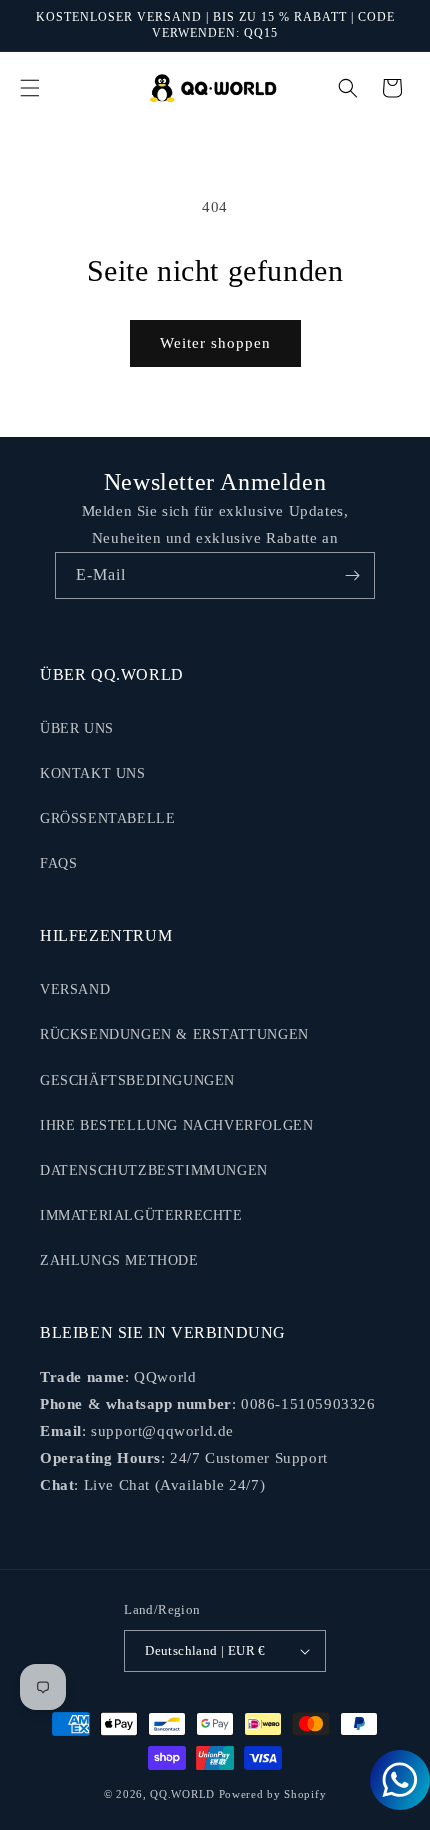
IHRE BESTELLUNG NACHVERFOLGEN (176, 1125)
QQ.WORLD (182, 1794)
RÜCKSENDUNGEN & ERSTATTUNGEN (174, 1034)
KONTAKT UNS (93, 773)
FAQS (58, 863)
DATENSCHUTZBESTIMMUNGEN (154, 1170)
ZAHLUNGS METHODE (119, 1260)
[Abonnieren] (352, 575)
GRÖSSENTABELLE (107, 818)
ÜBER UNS (77, 728)
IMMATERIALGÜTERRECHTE (141, 1215)
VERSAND (75, 989)
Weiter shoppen (215, 343)
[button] (30, 88)
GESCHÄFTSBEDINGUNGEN (137, 1080)
